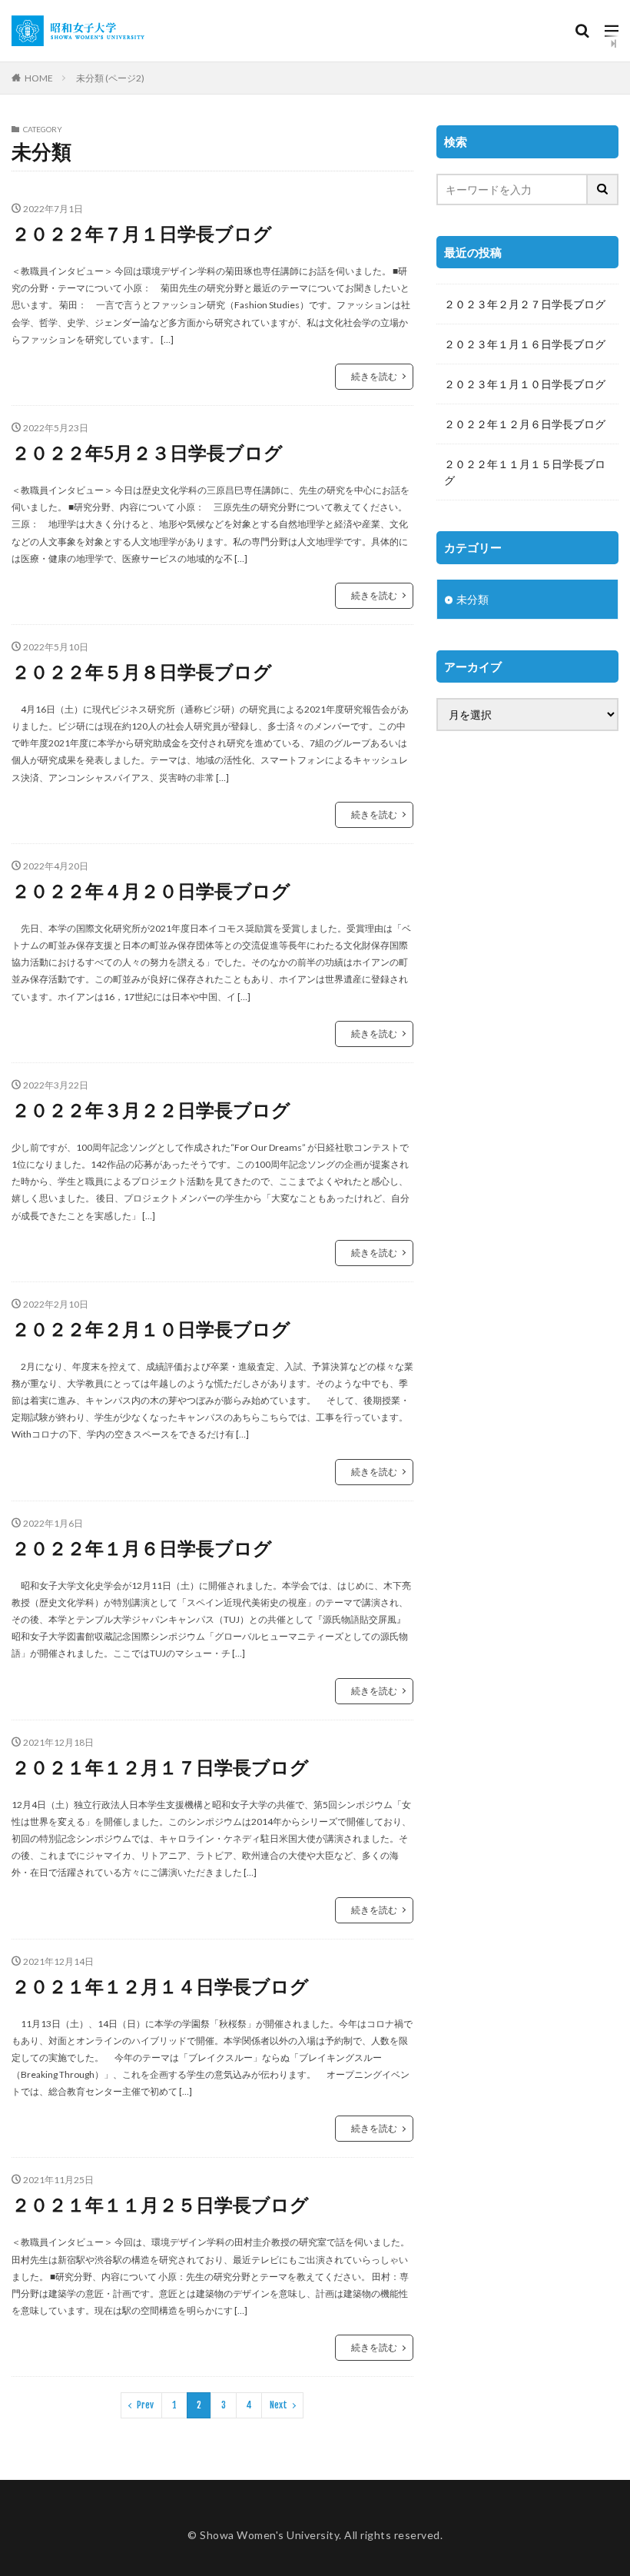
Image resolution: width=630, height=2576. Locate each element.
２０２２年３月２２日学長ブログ (151, 1110)
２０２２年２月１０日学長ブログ (151, 1329)
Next (279, 2405)
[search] (603, 189)
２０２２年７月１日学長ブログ (142, 233)
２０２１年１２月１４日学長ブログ (160, 1986)
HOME (39, 78)
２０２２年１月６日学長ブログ (142, 1548)
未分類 (472, 599)
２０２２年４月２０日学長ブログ (151, 891)
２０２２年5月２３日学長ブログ (147, 452)
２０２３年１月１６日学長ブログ (525, 344)
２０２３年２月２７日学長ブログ (525, 304)
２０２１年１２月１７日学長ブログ (160, 1767)
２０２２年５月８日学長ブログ (142, 671)
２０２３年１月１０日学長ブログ (525, 384)
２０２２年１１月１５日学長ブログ (525, 472)
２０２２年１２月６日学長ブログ (525, 424)
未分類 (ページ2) (110, 78)
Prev (145, 2405)
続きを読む (374, 376)
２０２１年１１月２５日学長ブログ (160, 2204)
